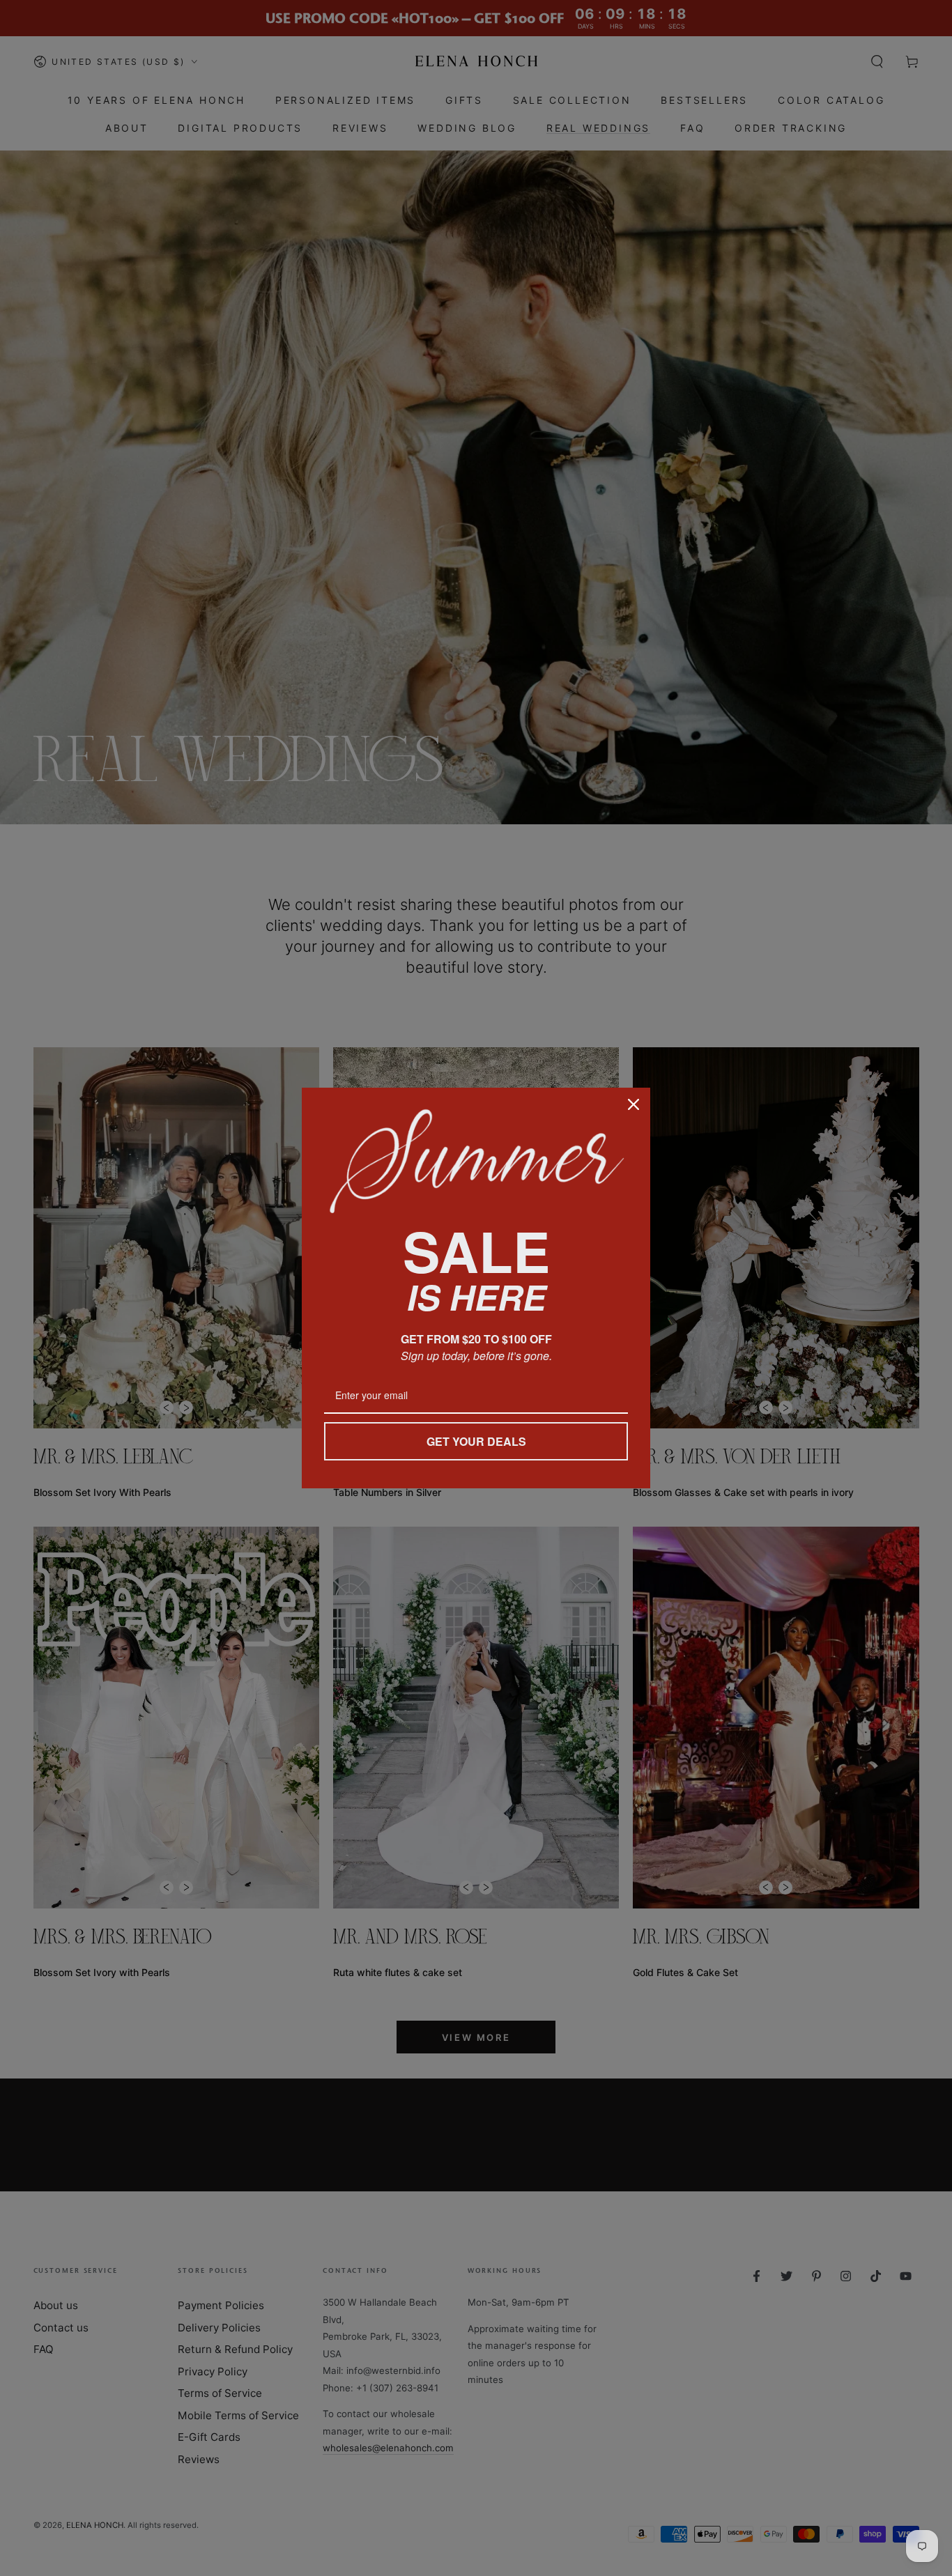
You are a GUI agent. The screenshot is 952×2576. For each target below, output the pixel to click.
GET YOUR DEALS (476, 1441)
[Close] (634, 1104)
